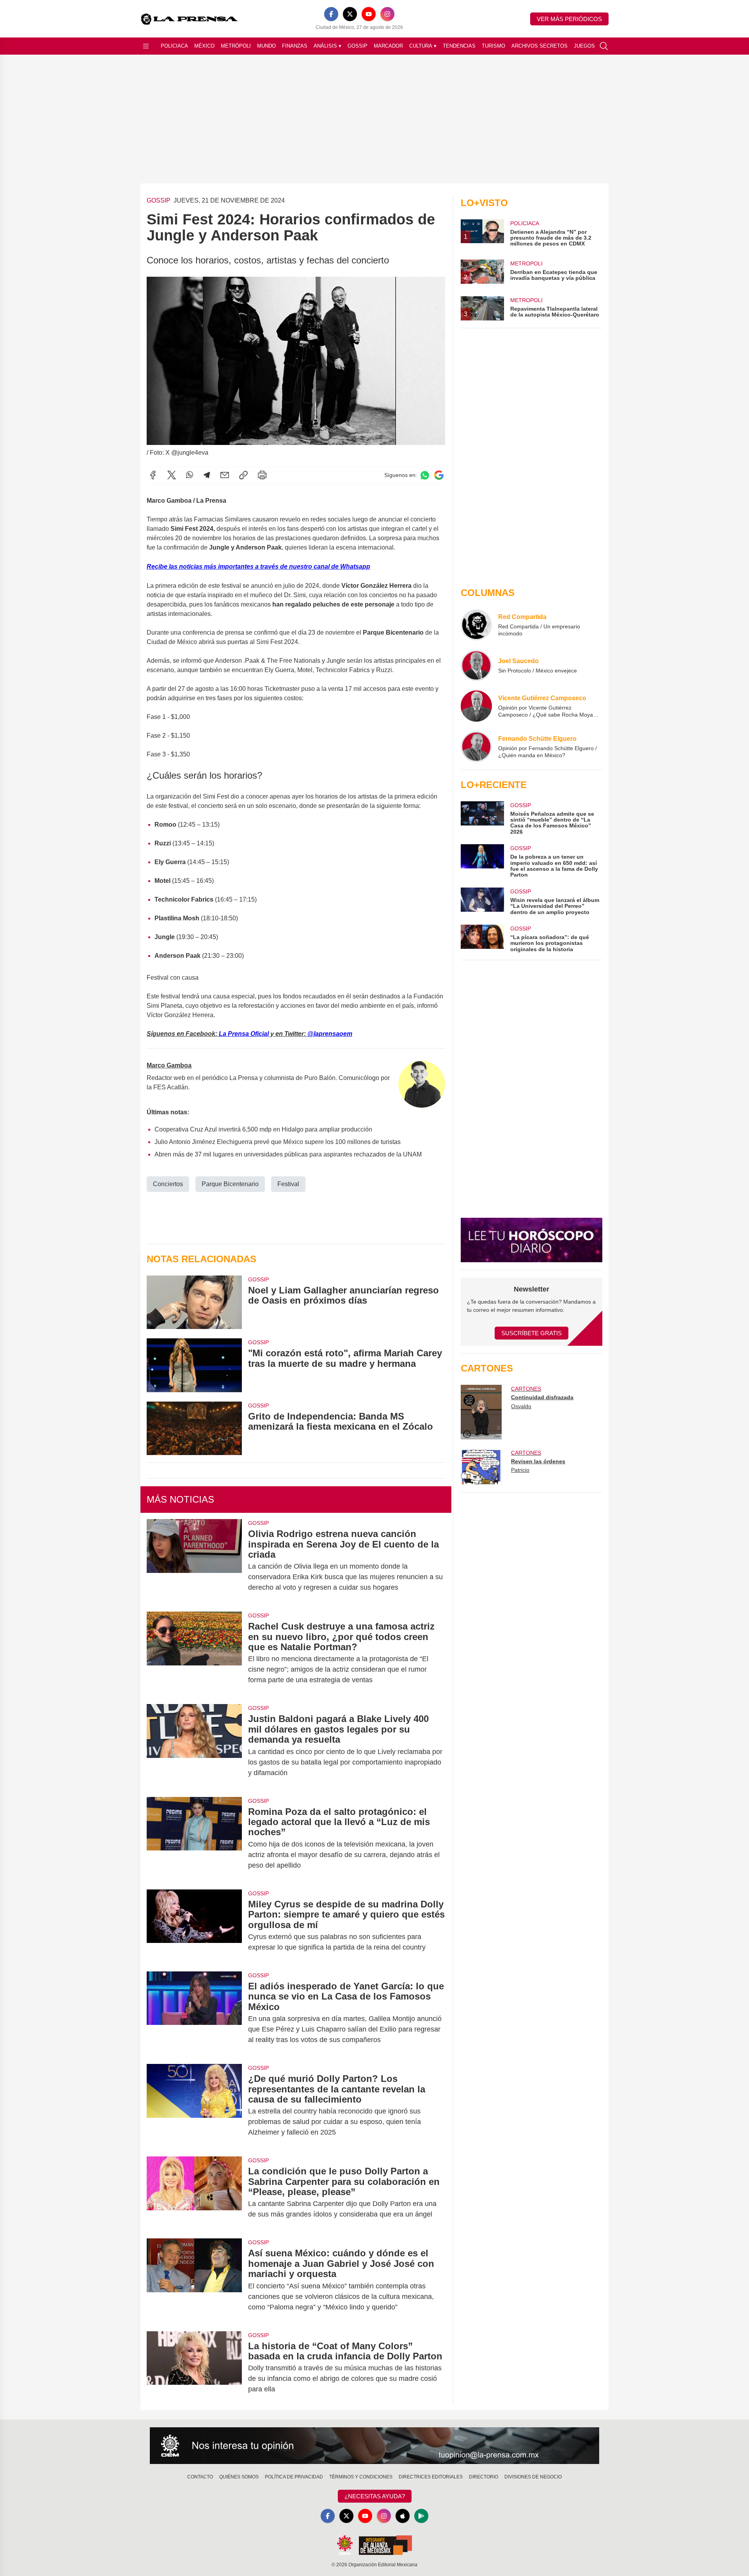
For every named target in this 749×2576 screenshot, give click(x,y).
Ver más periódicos (569, 19)
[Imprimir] (262, 475)
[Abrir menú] (146, 46)
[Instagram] (387, 14)
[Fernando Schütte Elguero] (476, 747)
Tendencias (459, 46)
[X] (350, 14)
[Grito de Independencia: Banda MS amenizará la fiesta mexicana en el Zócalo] (194, 1428)
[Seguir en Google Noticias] (439, 475)
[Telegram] (207, 475)
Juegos (584, 46)
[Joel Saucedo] (476, 665)
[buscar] (604, 46)
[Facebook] (331, 14)
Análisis (327, 46)
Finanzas (295, 46)
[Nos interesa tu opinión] (374, 2446)
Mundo (266, 46)
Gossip (358, 46)
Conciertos (168, 1184)
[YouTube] (369, 14)
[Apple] (403, 2516)
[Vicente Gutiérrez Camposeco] (476, 706)
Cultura (423, 46)
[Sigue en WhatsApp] (425, 475)
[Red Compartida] (476, 625)
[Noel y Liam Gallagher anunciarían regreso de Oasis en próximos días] (194, 1302)
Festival (288, 1184)
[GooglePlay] (421, 2516)
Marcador (388, 46)
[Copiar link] (243, 475)
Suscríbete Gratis (532, 1333)
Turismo (493, 46)
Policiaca (174, 46)
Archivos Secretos (540, 46)
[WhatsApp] (190, 475)
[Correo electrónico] (225, 475)
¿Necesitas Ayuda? (375, 2496)
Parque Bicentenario (230, 1184)
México (204, 46)
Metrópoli (236, 46)
